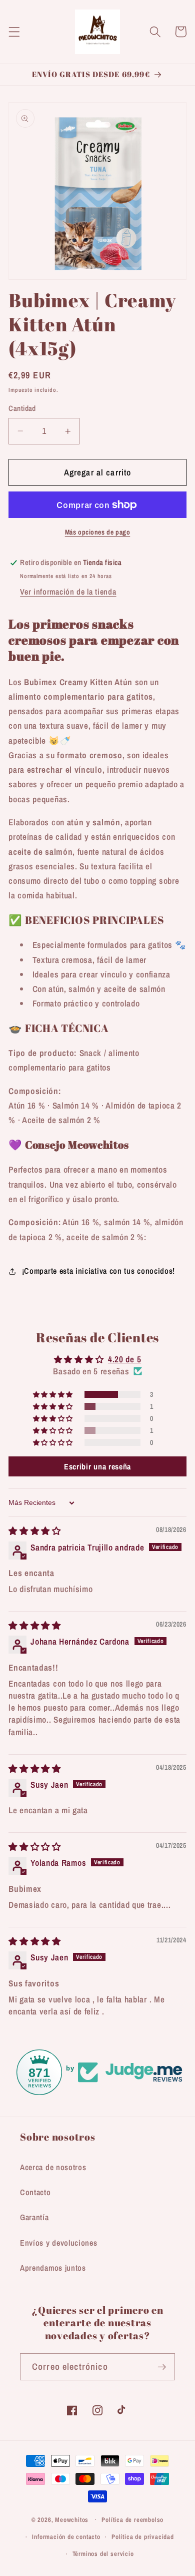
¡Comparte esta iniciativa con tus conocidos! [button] (98, 1271)
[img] (35, 1531)
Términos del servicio (103, 2554)
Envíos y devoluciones (59, 2243)
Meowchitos (72, 2519)
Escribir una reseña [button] (97, 1466)
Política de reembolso (132, 2520)
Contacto (35, 2192)
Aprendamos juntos (53, 2268)
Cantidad (22, 408)
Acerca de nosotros (53, 2167)
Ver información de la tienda (68, 592)
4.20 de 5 (124, 1359)
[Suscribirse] (162, 2367)
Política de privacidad (143, 2537)
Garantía (34, 2217)
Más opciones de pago (98, 532)
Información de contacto (66, 2537)
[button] (14, 32)
